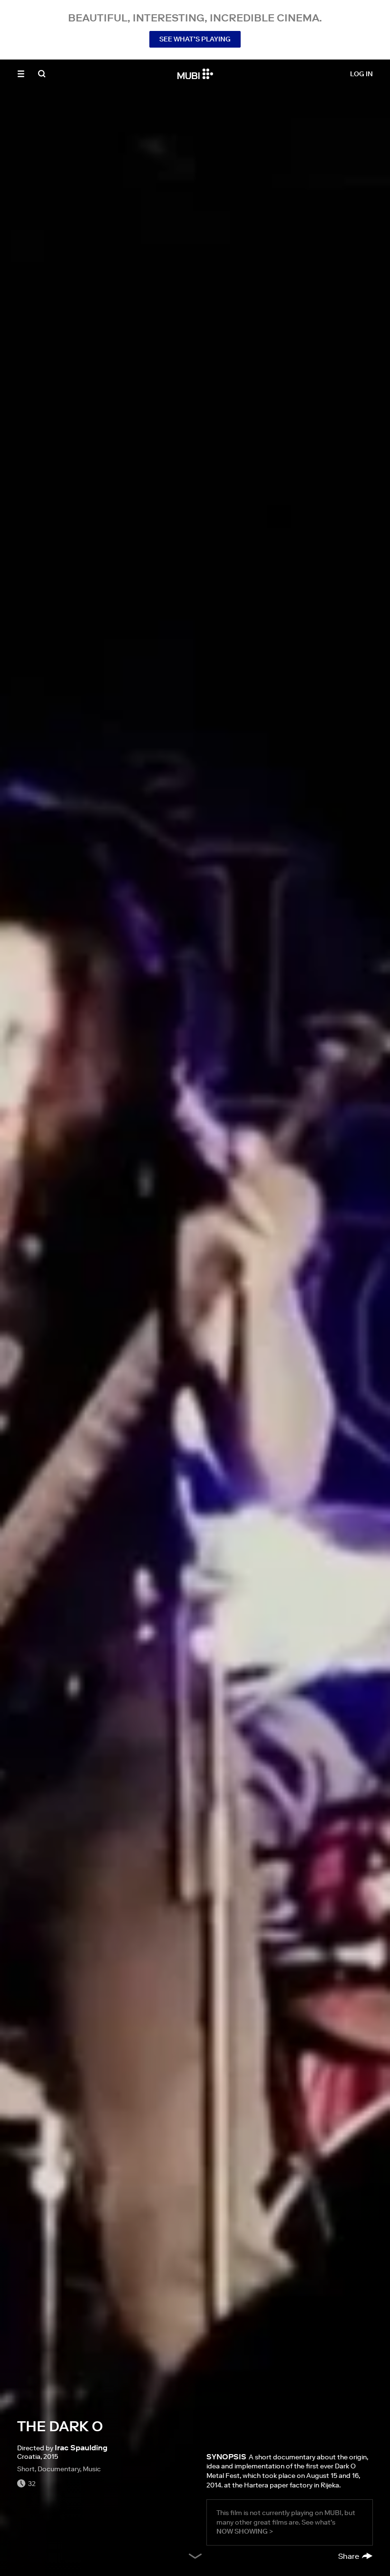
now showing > (245, 2531)
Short (26, 2469)
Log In (361, 74)
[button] (21, 74)
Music (92, 2469)
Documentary (59, 2469)
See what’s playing (195, 39)
